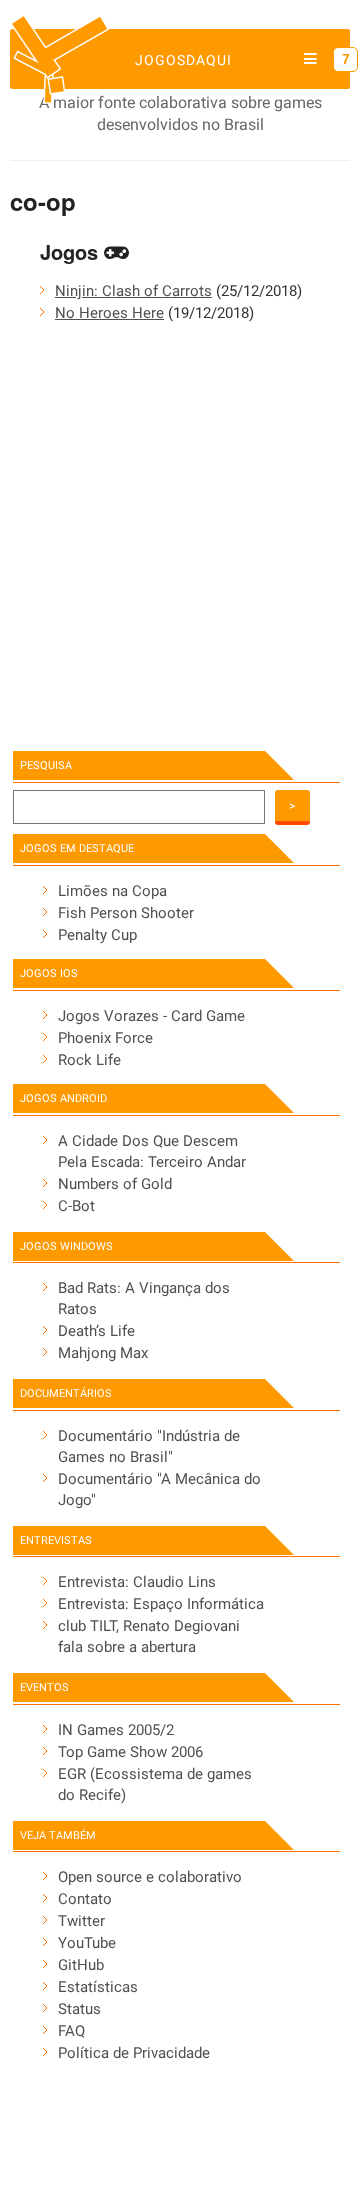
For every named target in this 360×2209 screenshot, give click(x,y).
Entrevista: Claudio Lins (137, 1582)
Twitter (81, 1921)
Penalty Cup (97, 935)
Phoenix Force (105, 1038)
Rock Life (89, 1060)
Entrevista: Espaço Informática (161, 1604)
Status (79, 2009)
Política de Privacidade (134, 2053)
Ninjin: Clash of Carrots (133, 291)
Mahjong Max (103, 1353)
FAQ (71, 2031)
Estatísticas (98, 1987)
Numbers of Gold (115, 1184)
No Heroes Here (109, 313)
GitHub (81, 1965)
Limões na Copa (112, 891)
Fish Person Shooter (126, 913)
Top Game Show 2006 (130, 1752)
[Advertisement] (180, 540)
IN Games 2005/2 (116, 1730)
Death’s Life (96, 1331)
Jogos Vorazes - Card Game (151, 1016)
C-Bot (76, 1206)
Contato (85, 1899)
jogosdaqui (183, 60)
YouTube (87, 1943)
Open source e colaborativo (150, 1877)
